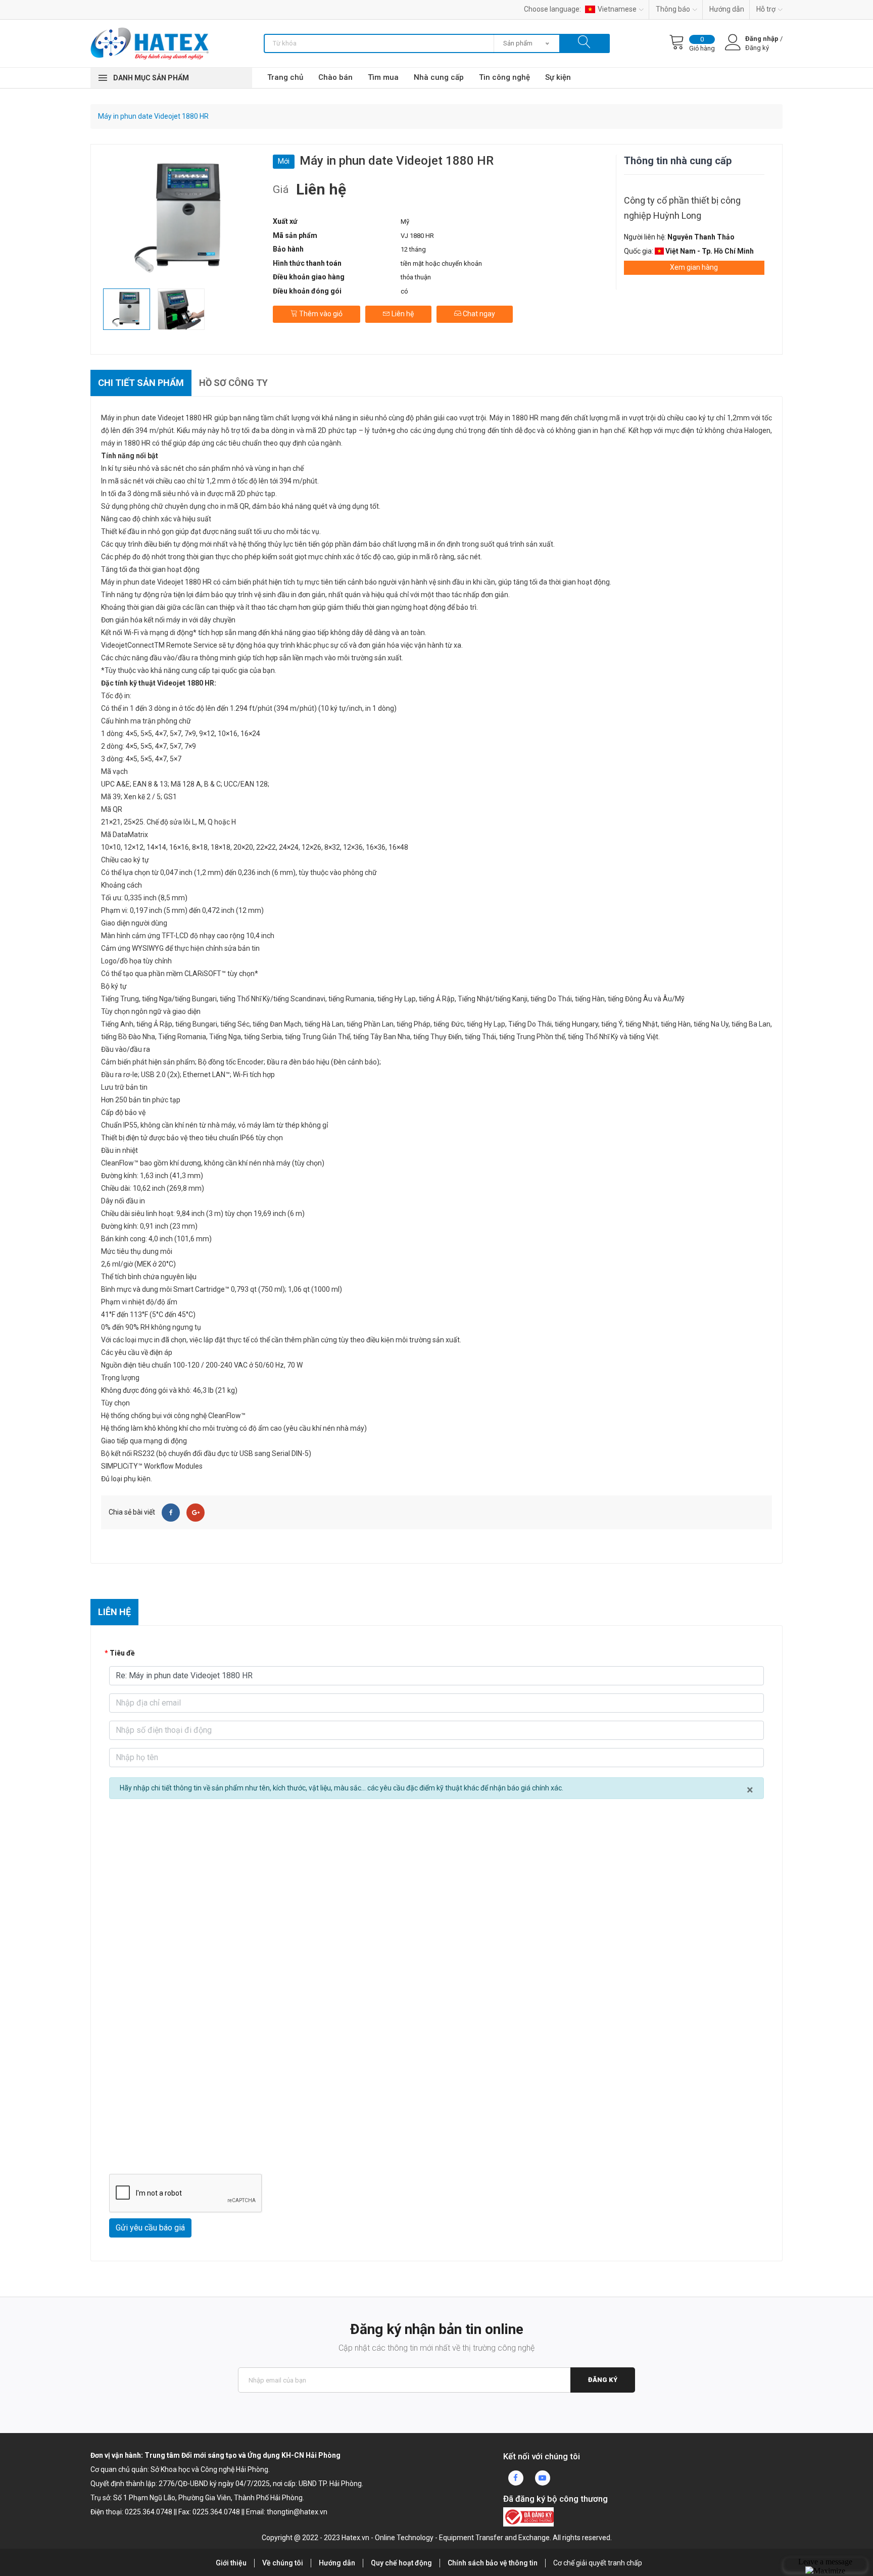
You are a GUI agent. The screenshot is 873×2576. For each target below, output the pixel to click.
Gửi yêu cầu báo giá (150, 2228)
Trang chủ (285, 77)
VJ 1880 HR (417, 236)
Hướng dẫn (727, 9)
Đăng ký (603, 2380)
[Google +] (196, 1513)
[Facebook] (171, 1513)
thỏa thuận (416, 277)
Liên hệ (402, 314)
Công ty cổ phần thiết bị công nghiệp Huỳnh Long (682, 208)
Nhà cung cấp (439, 77)
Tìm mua (383, 77)
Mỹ (405, 222)
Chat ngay (478, 314)
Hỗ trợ (766, 9)
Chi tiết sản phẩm (141, 383)
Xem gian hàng (694, 267)
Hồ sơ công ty (233, 383)
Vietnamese (617, 9)
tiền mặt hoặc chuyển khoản (441, 263)
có (404, 291)
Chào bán (335, 77)
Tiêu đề (122, 1653)
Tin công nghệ (504, 77)
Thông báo (673, 9)
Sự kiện (558, 77)
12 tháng (413, 249)
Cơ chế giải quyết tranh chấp (598, 2563)
